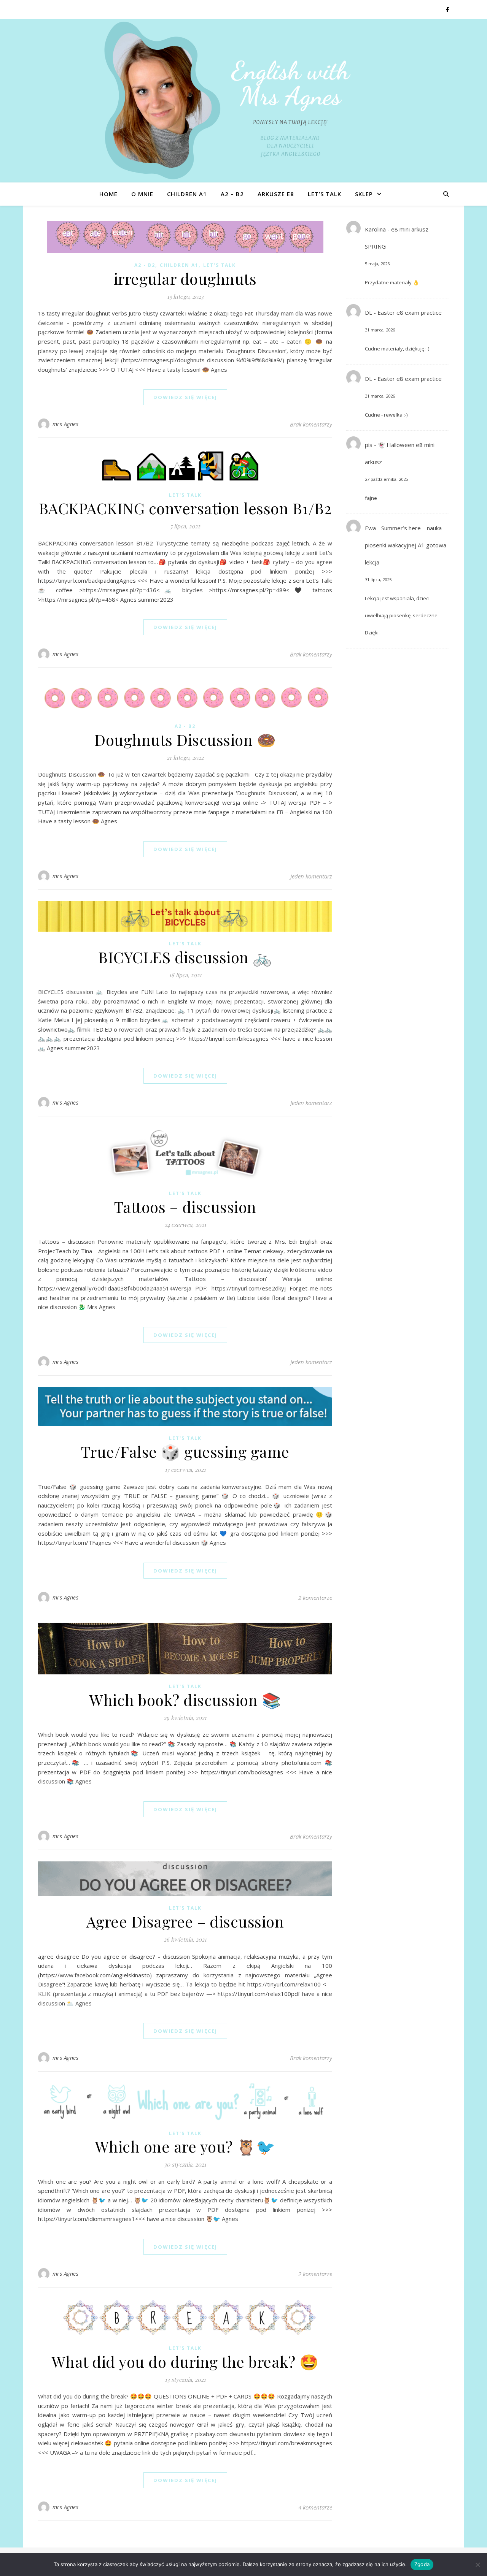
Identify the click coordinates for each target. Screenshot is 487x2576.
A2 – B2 (232, 194)
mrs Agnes (66, 424)
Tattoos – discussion (185, 1207)
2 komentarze (315, 1598)
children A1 (187, 194)
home (108, 194)
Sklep (364, 194)
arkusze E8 (276, 194)
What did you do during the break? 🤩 (185, 2361)
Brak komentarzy (311, 424)
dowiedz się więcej (185, 397)
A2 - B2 (145, 265)
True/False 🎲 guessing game (185, 1451)
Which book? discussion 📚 (185, 1700)
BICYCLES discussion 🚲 (185, 957)
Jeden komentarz (311, 876)
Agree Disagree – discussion (185, 1921)
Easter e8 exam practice (410, 312)
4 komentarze (315, 2507)
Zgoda (422, 2564)
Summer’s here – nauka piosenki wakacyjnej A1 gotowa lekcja (406, 545)
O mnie (142, 194)
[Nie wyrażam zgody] (477, 2565)
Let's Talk (220, 265)
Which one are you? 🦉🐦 (185, 2146)
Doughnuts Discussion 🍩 (185, 740)
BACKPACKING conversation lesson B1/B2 (185, 508)
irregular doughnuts (185, 278)
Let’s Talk (325, 194)
